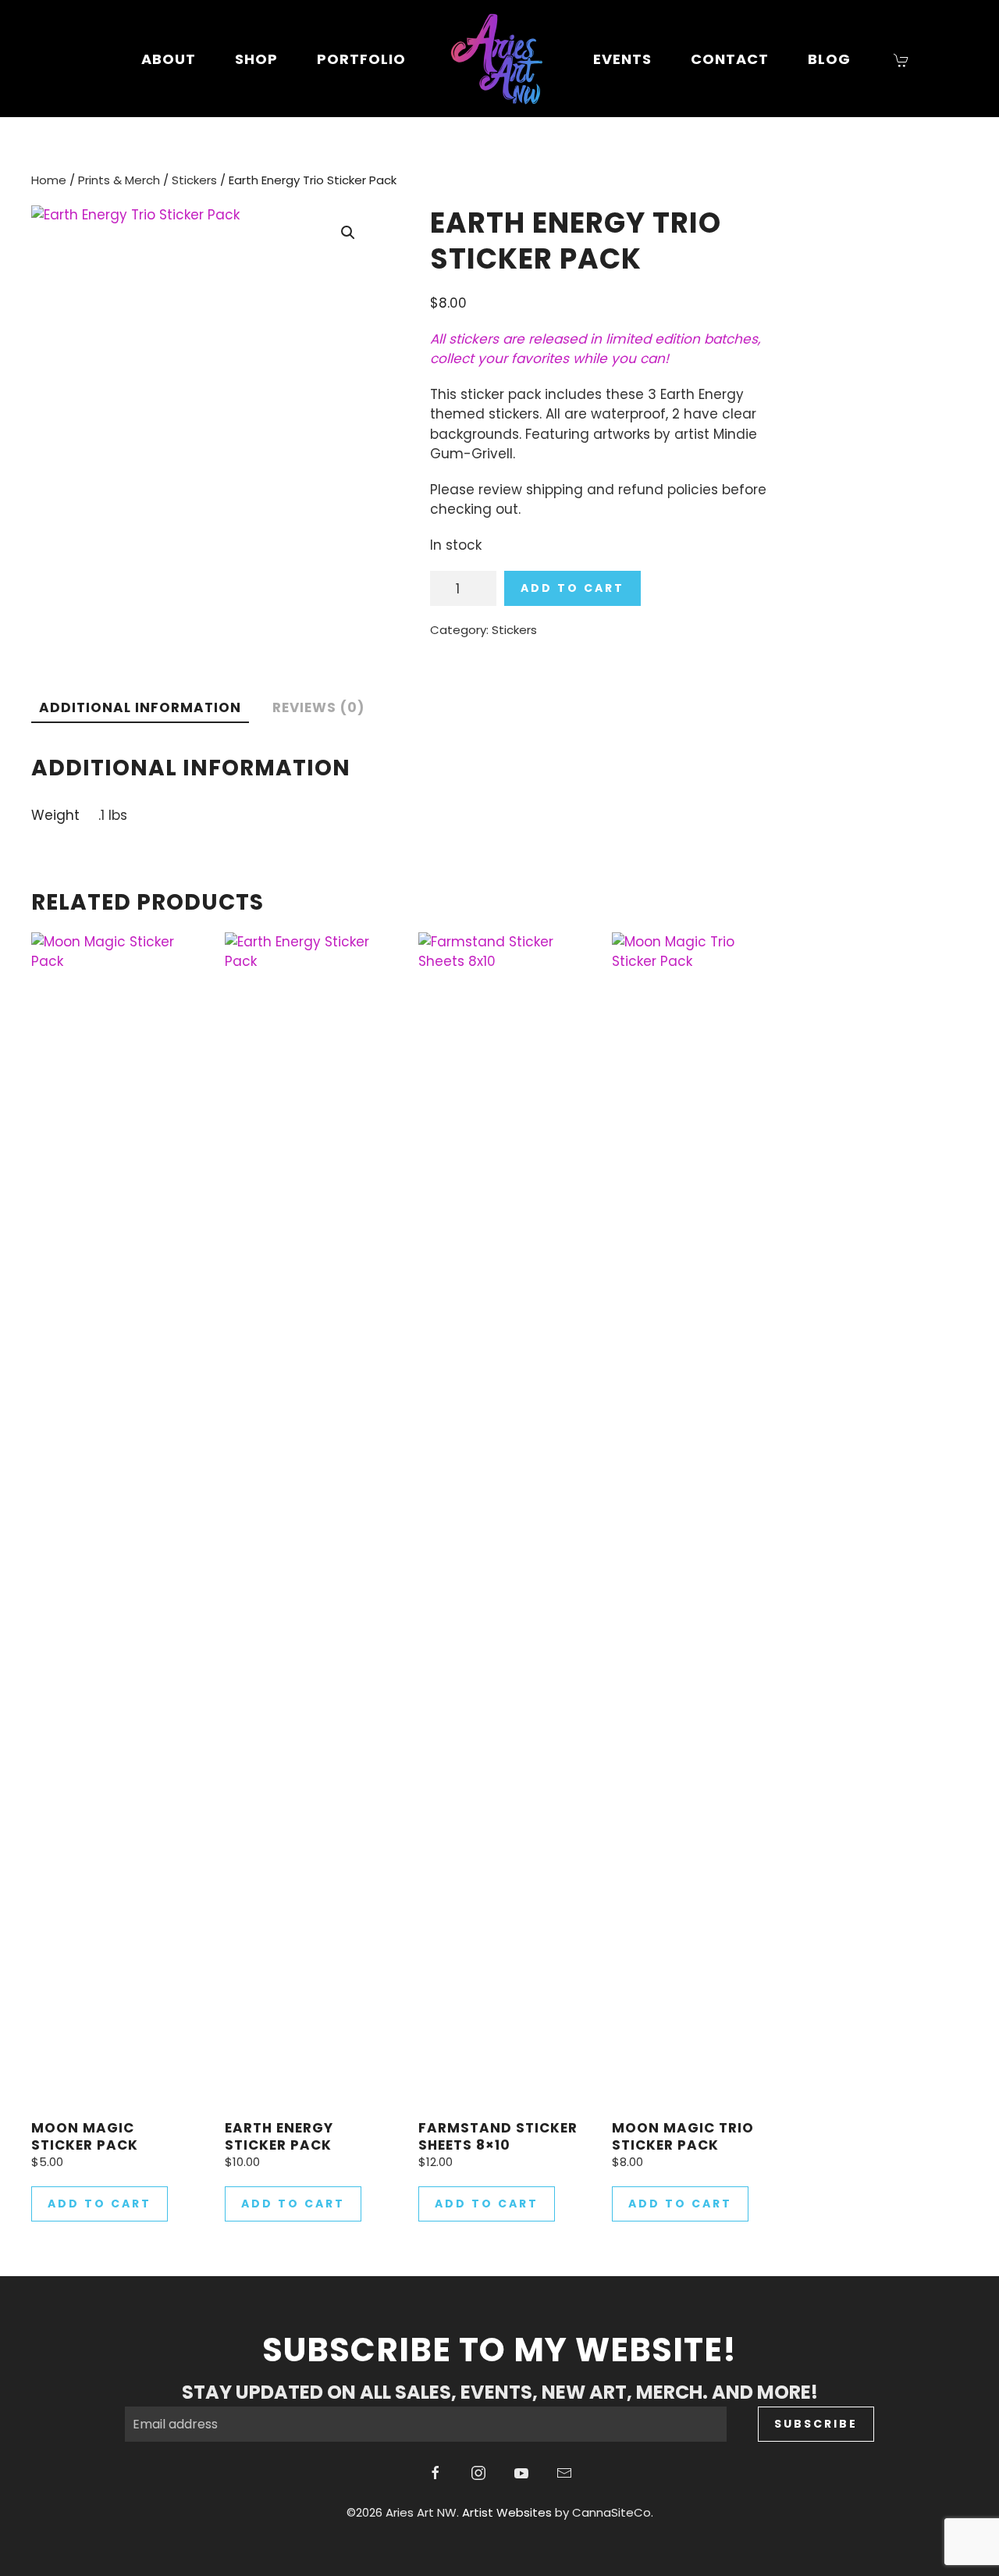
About (169, 59)
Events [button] (622, 59)
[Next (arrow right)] (972, 1288)
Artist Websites (507, 2512)
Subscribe (816, 2424)
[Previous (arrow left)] (27, 1288)
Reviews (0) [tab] (318, 707)
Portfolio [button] (361, 59)
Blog (829, 59)
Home (49, 180)
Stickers (194, 180)
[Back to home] (499, 59)
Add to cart (572, 588)
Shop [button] (256, 59)
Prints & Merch (119, 180)
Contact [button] (730, 59)
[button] (348, 233)
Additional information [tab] (140, 707)
